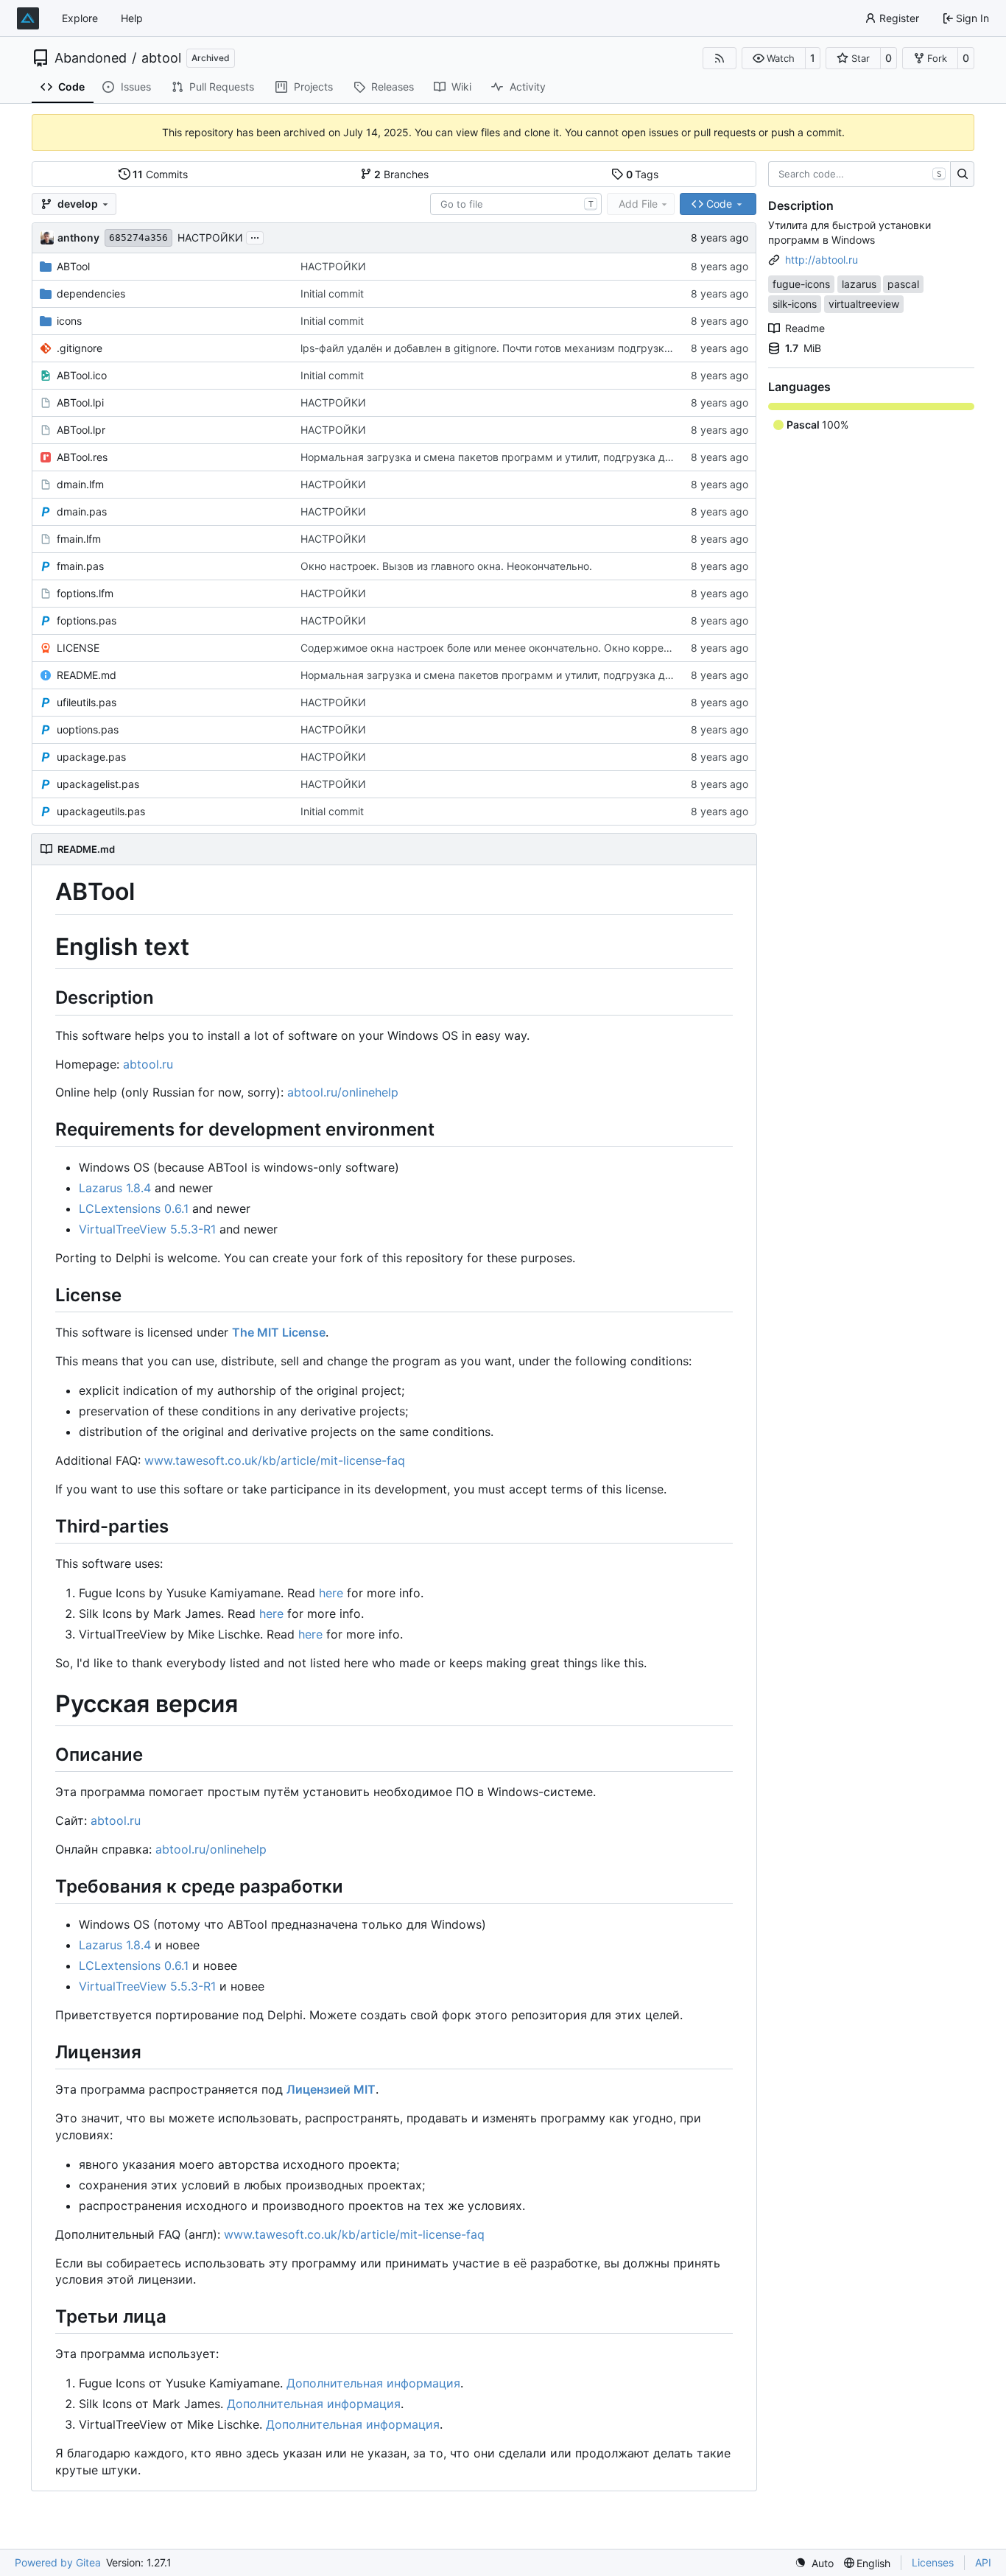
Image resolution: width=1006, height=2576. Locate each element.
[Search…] (962, 175)
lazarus (859, 284)
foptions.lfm (85, 593)
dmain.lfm (80, 484)
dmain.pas (82, 511)
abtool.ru (148, 1064)
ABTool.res (82, 457)
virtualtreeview (864, 304)
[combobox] (516, 204)
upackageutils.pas (101, 811)
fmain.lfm (79, 539)
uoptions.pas (88, 729)
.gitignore (80, 348)
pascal (903, 284)
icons (69, 321)
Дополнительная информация (373, 2383)
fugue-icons (801, 284)
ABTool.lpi (80, 402)
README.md (87, 675)
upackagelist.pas (98, 784)
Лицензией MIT (331, 2089)
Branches (401, 174)
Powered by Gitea (58, 2562)
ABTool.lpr (81, 430)
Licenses (933, 2562)
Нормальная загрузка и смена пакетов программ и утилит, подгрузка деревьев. (505, 457)
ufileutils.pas (87, 702)
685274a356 (138, 237)
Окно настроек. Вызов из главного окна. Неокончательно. (446, 566)
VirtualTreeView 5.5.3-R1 (147, 1229)
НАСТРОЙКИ (210, 237)
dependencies (91, 293)
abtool (161, 58)
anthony (78, 237)
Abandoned (91, 58)
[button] (774, 58)
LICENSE (78, 648)
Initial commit (332, 293)
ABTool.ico (82, 375)
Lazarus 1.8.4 (115, 1188)
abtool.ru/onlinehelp (343, 1092)
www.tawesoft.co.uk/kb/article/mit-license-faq (275, 1460)
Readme (805, 328)
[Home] (28, 18)
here (331, 1593)
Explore (80, 18)
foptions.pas (87, 620)
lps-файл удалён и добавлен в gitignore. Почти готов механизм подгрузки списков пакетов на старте (555, 348)
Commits (160, 174)
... (255, 236)
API (983, 2562)
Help (132, 18)
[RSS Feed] (720, 58)
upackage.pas (91, 757)
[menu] (814, 2563)
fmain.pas (80, 566)
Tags (643, 174)
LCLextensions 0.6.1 (134, 1208)
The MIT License (279, 1332)
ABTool (73, 266)
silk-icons (795, 304)
